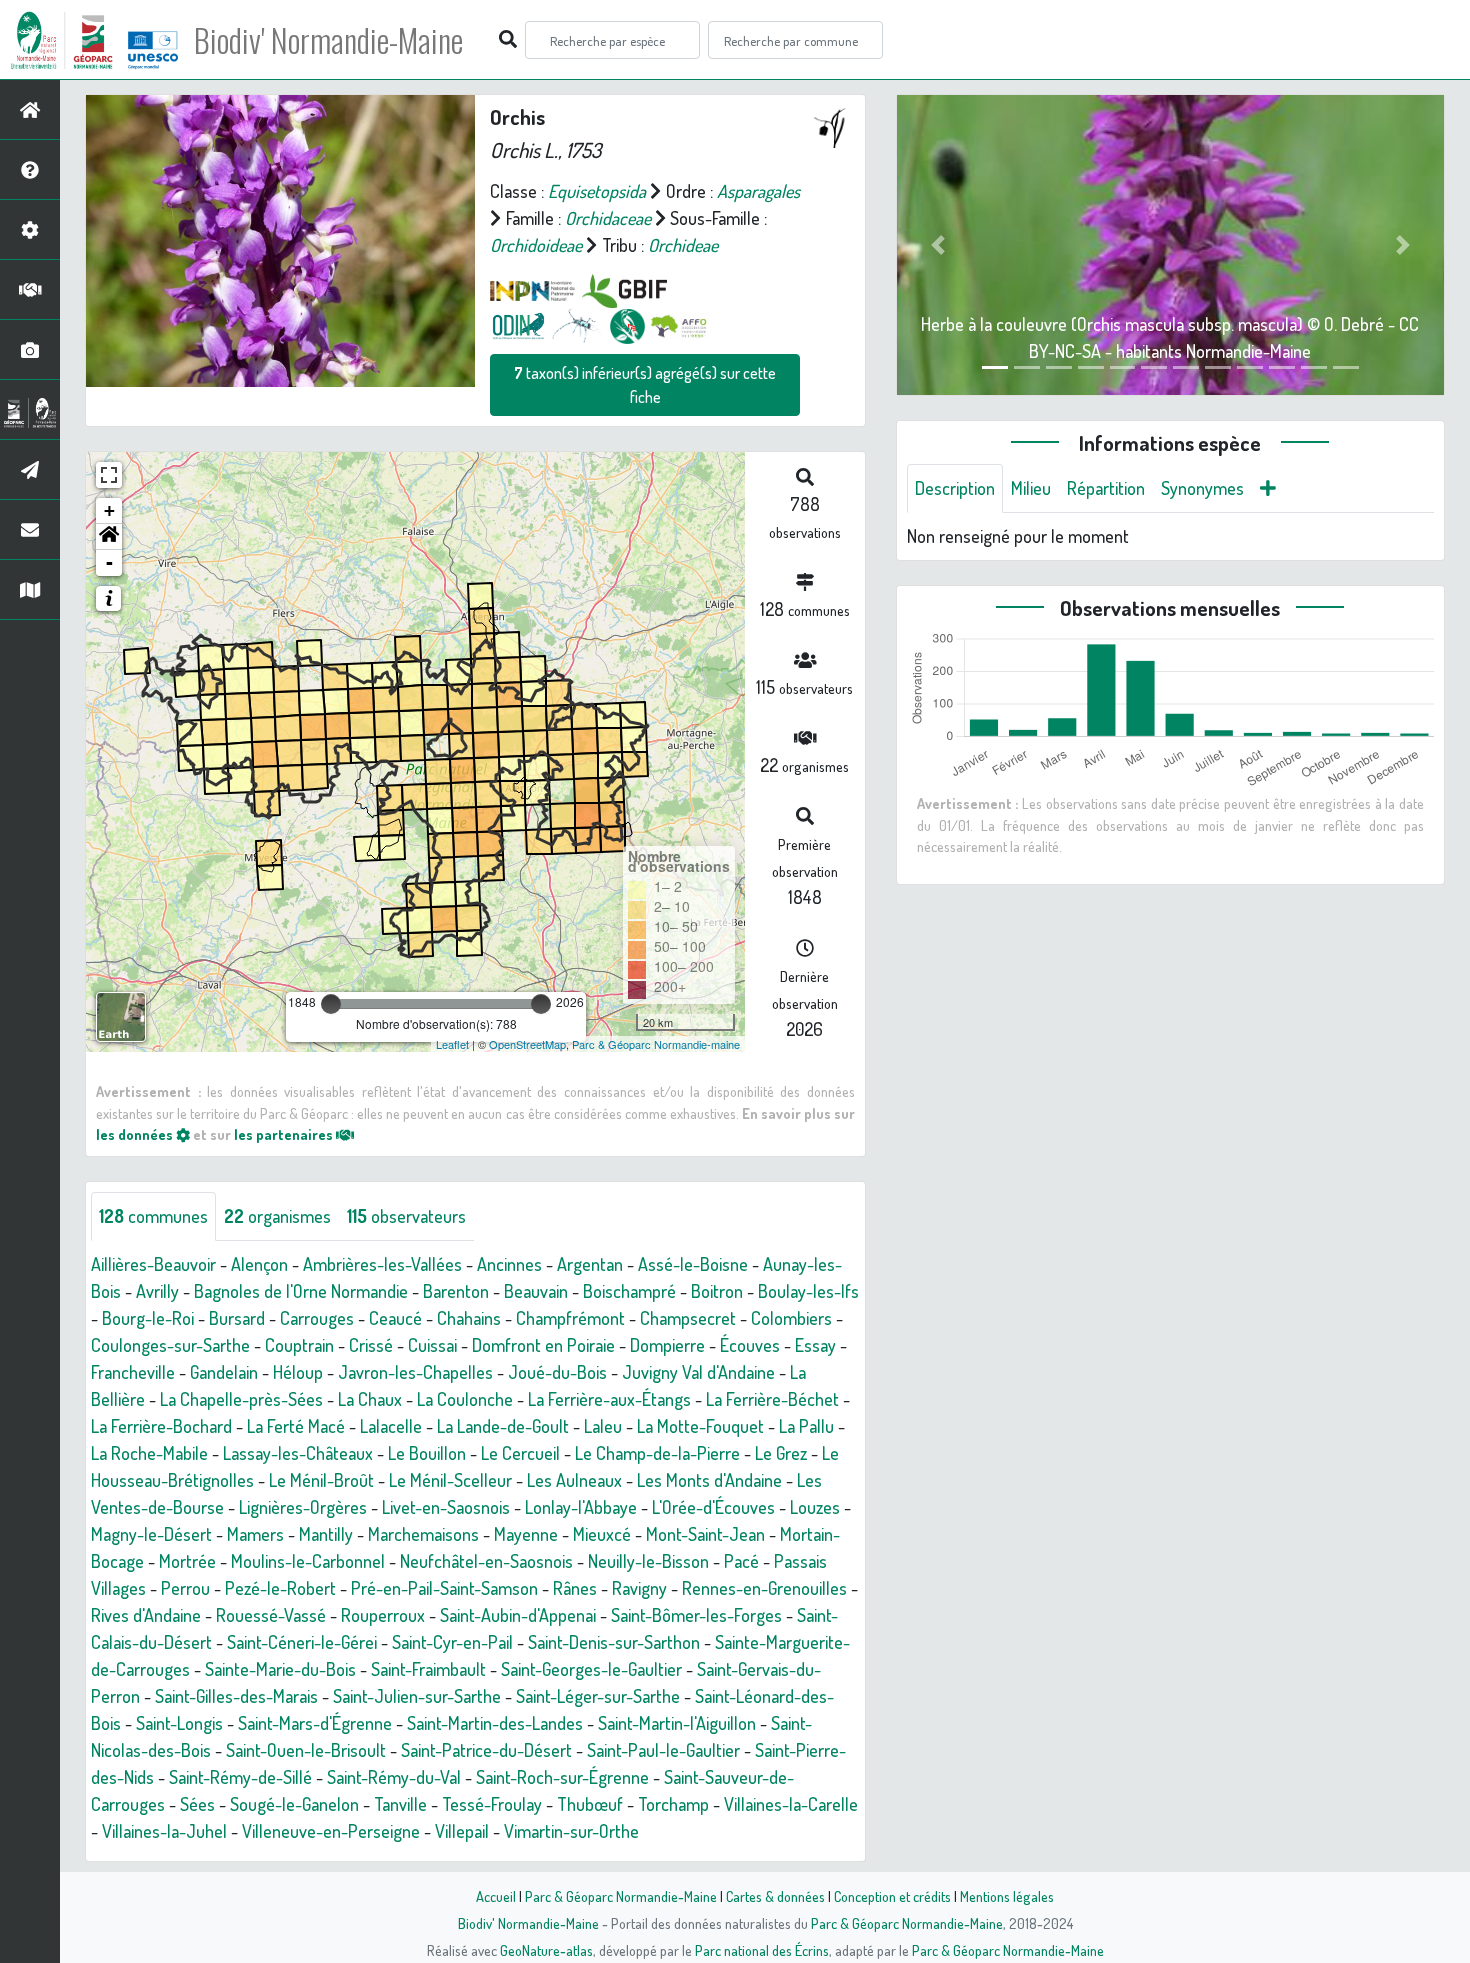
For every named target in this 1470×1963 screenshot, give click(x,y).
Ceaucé (395, 1318)
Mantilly (326, 1534)
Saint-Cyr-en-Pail (452, 1642)
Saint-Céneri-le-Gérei (302, 1642)
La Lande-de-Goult (503, 1426)
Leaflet (452, 1044)
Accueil (496, 1896)
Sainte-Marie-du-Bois (280, 1669)
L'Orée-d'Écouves (713, 1507)
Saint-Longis (179, 1723)
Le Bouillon (427, 1453)
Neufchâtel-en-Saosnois (486, 1561)
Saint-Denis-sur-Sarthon (614, 1642)
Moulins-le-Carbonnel (308, 1561)
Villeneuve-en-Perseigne (331, 1831)
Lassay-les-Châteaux (298, 1453)
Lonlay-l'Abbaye (581, 1507)
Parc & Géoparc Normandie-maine (656, 1044)
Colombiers (791, 1318)
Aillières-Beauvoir (153, 1264)
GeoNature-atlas (546, 1950)
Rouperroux (383, 1615)
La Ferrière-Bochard (161, 1426)
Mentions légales (1007, 1896)
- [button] (109, 562)
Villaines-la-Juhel (164, 1831)
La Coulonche (465, 1399)
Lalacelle (391, 1426)
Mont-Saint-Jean (705, 1534)
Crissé (371, 1345)
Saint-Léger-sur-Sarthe (598, 1696)
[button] (109, 537)
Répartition (1106, 488)
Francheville (133, 1372)
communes (153, 1216)
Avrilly (157, 1291)
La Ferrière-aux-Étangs (609, 1399)
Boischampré (629, 1291)
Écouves (750, 1345)
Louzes (815, 1507)
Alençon (259, 1264)
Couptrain (299, 1345)
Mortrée (187, 1561)
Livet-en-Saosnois (446, 1507)
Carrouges (317, 1318)
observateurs (406, 1216)
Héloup (298, 1372)
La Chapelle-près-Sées (241, 1399)
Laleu (603, 1426)
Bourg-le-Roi (148, 1318)
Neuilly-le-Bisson (648, 1561)
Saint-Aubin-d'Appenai (518, 1615)
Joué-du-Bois (557, 1372)
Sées (197, 1804)
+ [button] (109, 510)
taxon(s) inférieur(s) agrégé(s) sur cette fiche (645, 385)
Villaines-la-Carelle (791, 1804)
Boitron (717, 1291)
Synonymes (1202, 488)
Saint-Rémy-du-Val (394, 1777)
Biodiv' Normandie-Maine (328, 40)
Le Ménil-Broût (321, 1480)
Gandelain (224, 1372)
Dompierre (667, 1345)
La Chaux (370, 1399)
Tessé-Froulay (492, 1804)
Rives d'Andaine (146, 1615)
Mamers (255, 1534)
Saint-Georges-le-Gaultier (591, 1669)
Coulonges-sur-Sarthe (170, 1345)
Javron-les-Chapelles (415, 1372)
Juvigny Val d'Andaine (698, 1372)
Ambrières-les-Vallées (382, 1264)
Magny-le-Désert (151, 1534)
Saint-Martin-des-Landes (495, 1723)
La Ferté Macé (296, 1426)
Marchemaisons (423, 1534)
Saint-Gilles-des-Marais (236, 1696)
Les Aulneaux (574, 1480)
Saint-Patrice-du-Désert (486, 1750)
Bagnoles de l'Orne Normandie (301, 1291)
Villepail (462, 1831)
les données (136, 1134)
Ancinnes (509, 1264)
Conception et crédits (892, 1896)
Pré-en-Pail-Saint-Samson (444, 1588)
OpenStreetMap (527, 1044)
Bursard (237, 1318)
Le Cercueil (520, 1453)
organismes (277, 1216)
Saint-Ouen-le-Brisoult (306, 1750)
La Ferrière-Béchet (772, 1399)
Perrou (185, 1588)
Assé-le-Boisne (693, 1264)
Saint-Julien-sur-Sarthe (417, 1696)
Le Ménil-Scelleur (450, 1480)
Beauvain (536, 1291)
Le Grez (781, 1453)
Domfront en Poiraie (543, 1345)
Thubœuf (590, 1804)
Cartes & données (775, 1896)
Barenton (456, 1291)
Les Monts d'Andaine (709, 1480)
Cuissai (432, 1345)
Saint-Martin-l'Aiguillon (677, 1723)
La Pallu (806, 1426)
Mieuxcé (602, 1534)
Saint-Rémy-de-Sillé (240, 1777)
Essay (815, 1345)
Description (955, 488)
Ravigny (639, 1588)
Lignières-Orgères (303, 1507)
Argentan (590, 1264)
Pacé (741, 1561)
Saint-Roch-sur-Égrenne (562, 1777)
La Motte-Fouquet (700, 1426)
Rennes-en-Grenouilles (764, 1588)
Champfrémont (570, 1318)
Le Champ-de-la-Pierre (657, 1453)
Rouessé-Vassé (271, 1615)
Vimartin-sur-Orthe (571, 1831)
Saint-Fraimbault (428, 1669)
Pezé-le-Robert (280, 1588)
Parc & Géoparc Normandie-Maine (621, 1896)
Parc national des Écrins (762, 1950)
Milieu (1031, 488)
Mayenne (526, 1534)
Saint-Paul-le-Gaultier (663, 1750)
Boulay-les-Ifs (808, 1291)
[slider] (331, 1004)
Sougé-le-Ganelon (294, 1804)
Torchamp (673, 1804)
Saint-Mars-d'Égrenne (315, 1723)
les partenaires (285, 1134)
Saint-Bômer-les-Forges (696, 1615)
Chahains (469, 1318)
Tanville (400, 1804)
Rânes (575, 1588)
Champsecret (688, 1318)
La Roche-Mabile (149, 1453)
